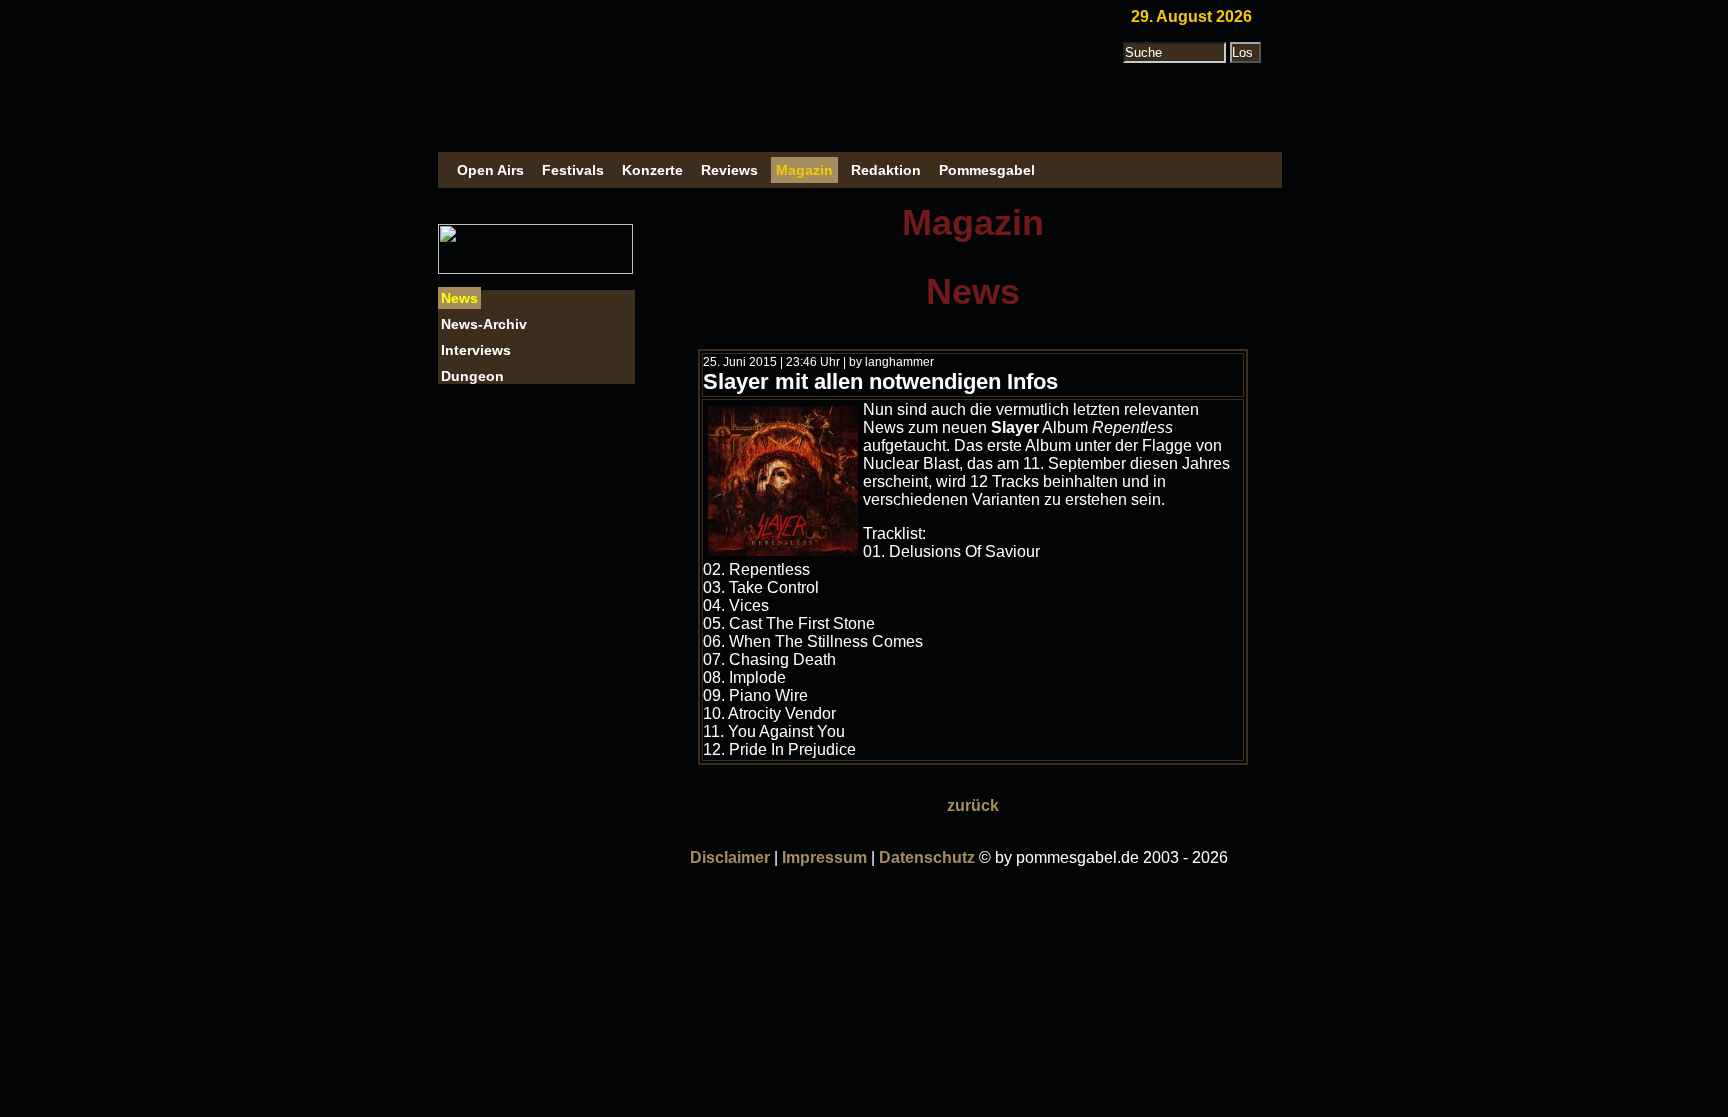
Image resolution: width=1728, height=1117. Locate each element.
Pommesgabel (987, 170)
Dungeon (472, 376)
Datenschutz (927, 857)
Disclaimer (730, 857)
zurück (973, 805)
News (459, 298)
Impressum (824, 857)
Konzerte (652, 170)
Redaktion (886, 170)
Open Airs (490, 170)
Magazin (804, 170)
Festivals (573, 170)
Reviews (729, 170)
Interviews (476, 350)
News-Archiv (484, 324)
